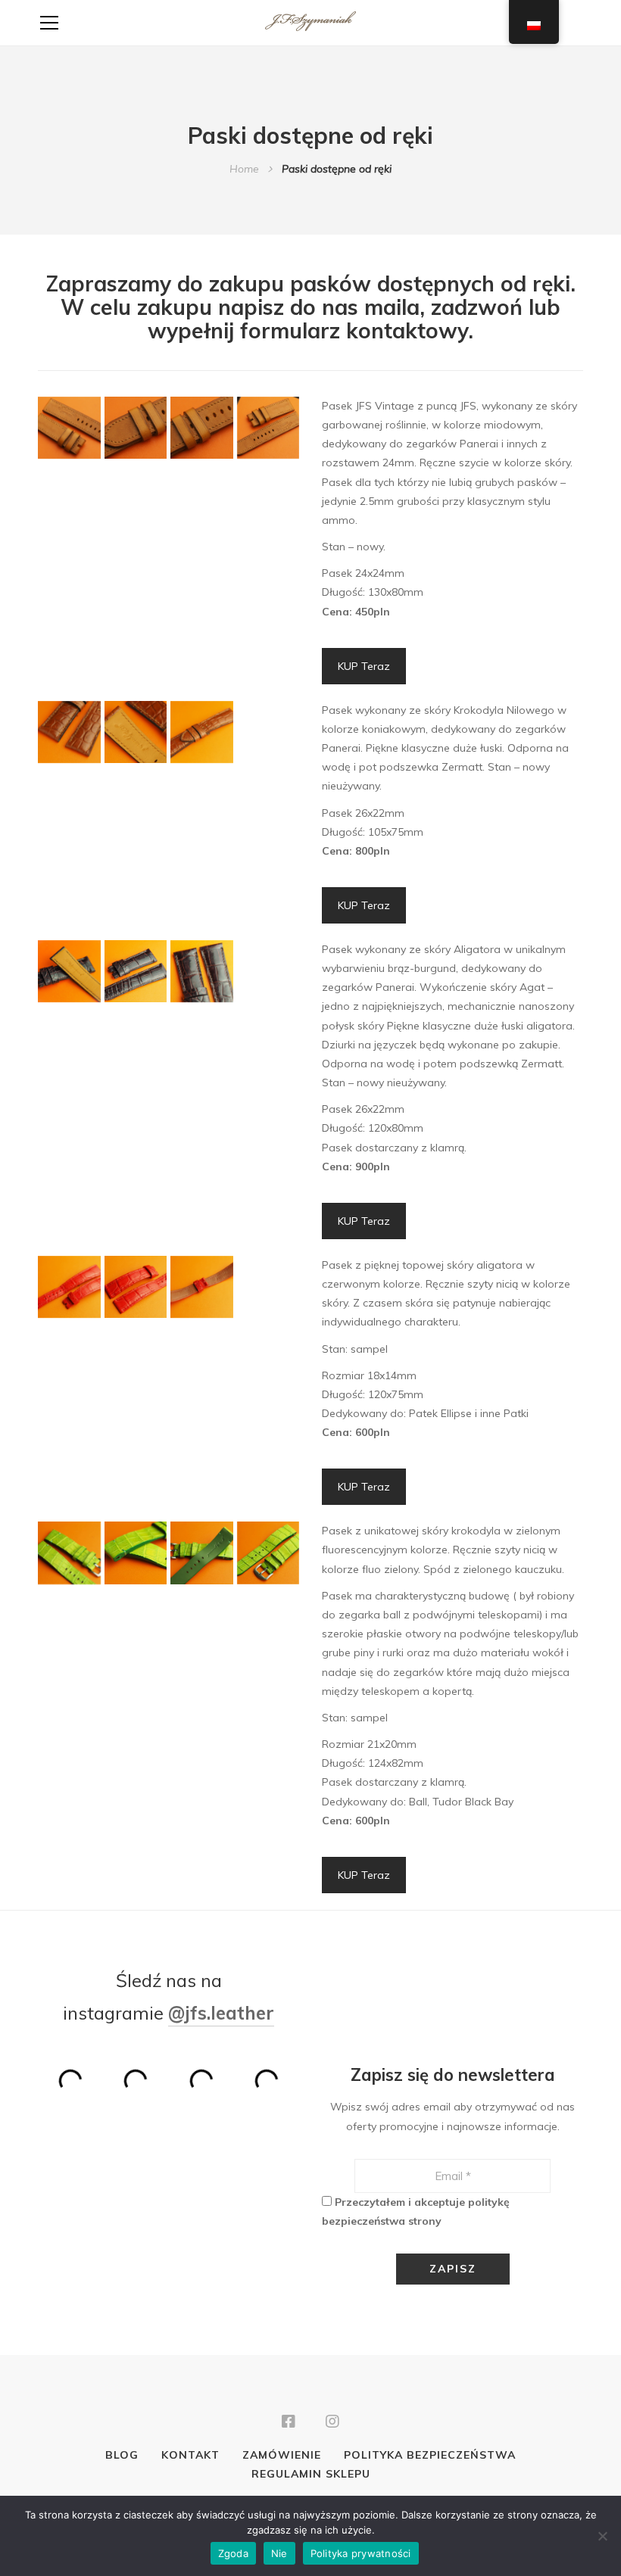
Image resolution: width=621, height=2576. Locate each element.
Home (244, 169)
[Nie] (602, 2536)
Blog (122, 2455)
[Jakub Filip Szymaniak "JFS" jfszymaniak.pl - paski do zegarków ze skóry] (310, 23)
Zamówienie (282, 2455)
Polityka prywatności (361, 2553)
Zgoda (233, 2553)
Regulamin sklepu (311, 2474)
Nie (279, 2553)
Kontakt (190, 2455)
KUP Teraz (364, 666)
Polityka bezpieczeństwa (430, 2455)
